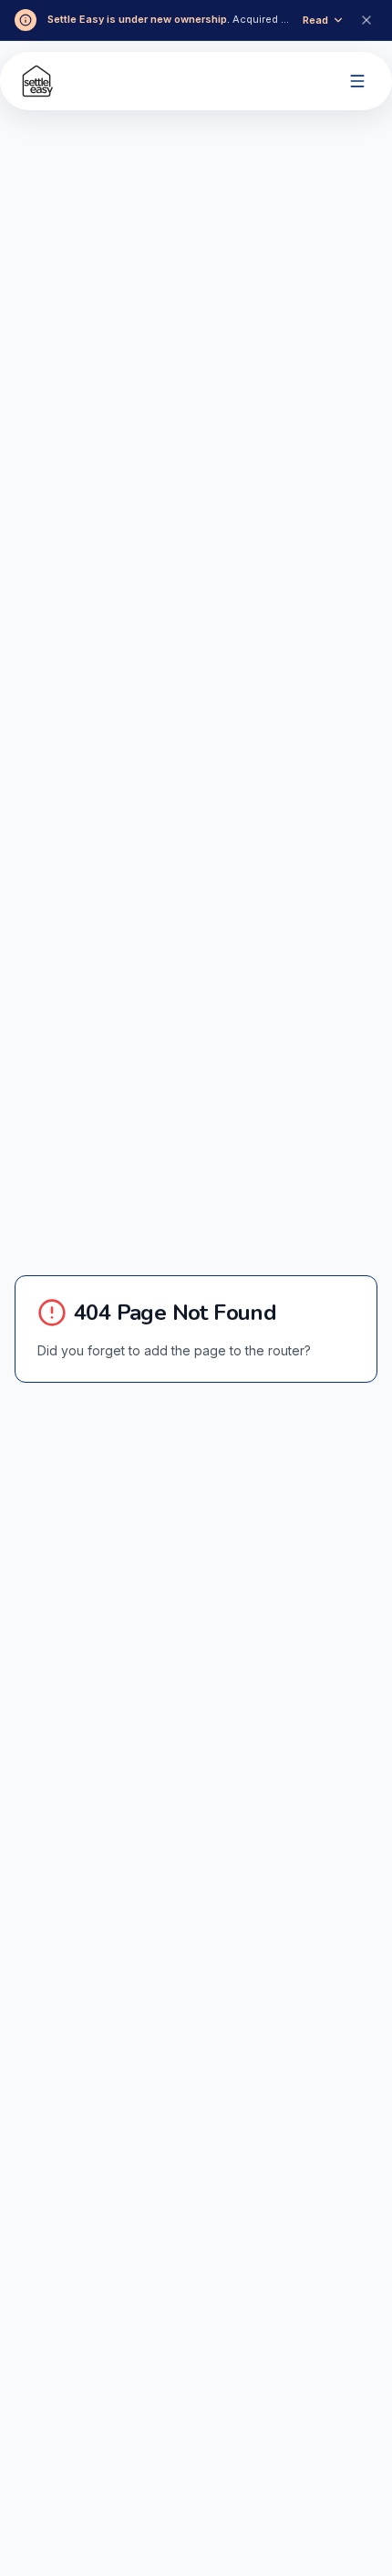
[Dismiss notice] (366, 20)
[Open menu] (357, 81)
